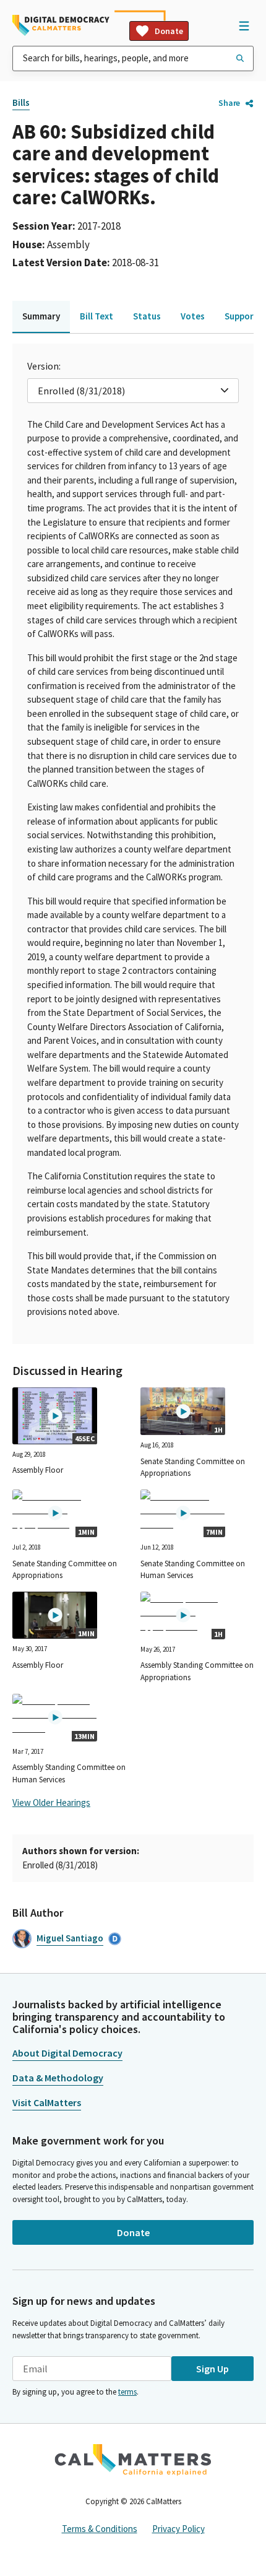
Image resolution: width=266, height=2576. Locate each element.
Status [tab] (147, 316)
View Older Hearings (51, 1802)
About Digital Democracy (67, 2053)
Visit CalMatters (47, 2102)
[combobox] (133, 59)
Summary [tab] (41, 316)
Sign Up (212, 2369)
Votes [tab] (193, 316)
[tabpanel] (133, 844)
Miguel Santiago (70, 1938)
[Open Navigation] (244, 25)
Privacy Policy (178, 2529)
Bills (21, 102)
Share (229, 103)
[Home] (61, 25)
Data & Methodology (58, 2078)
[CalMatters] (133, 2460)
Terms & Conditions (100, 2529)
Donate (169, 31)
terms (127, 2392)
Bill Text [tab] (97, 316)
